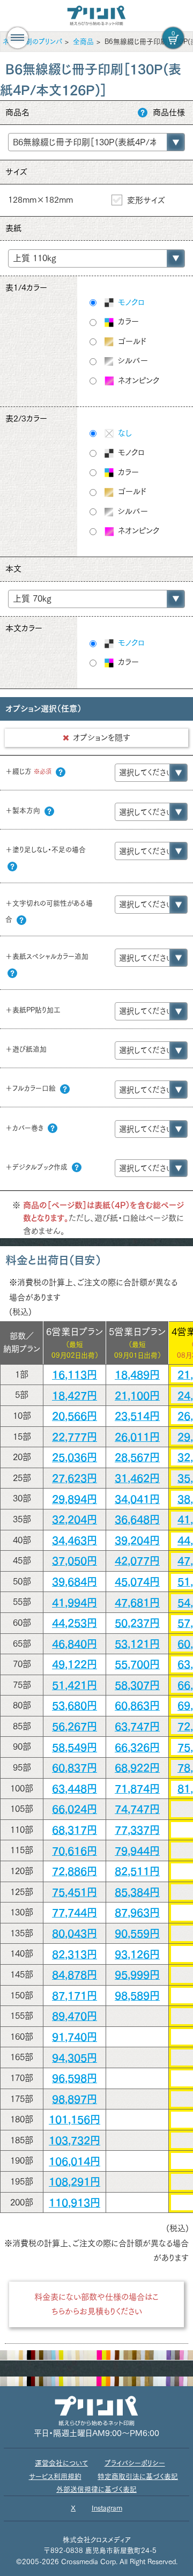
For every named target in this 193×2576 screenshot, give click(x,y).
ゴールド (131, 341)
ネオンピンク (137, 380)
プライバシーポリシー (135, 2463)
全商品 (83, 42)
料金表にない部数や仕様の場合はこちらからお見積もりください (96, 2304)
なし (124, 433)
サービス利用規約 (55, 2477)
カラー (127, 321)
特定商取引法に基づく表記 (138, 2477)
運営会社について (61, 2463)
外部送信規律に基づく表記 (96, 2489)
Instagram (107, 2508)
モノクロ (130, 302)
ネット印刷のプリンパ (32, 42)
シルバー (131, 361)
